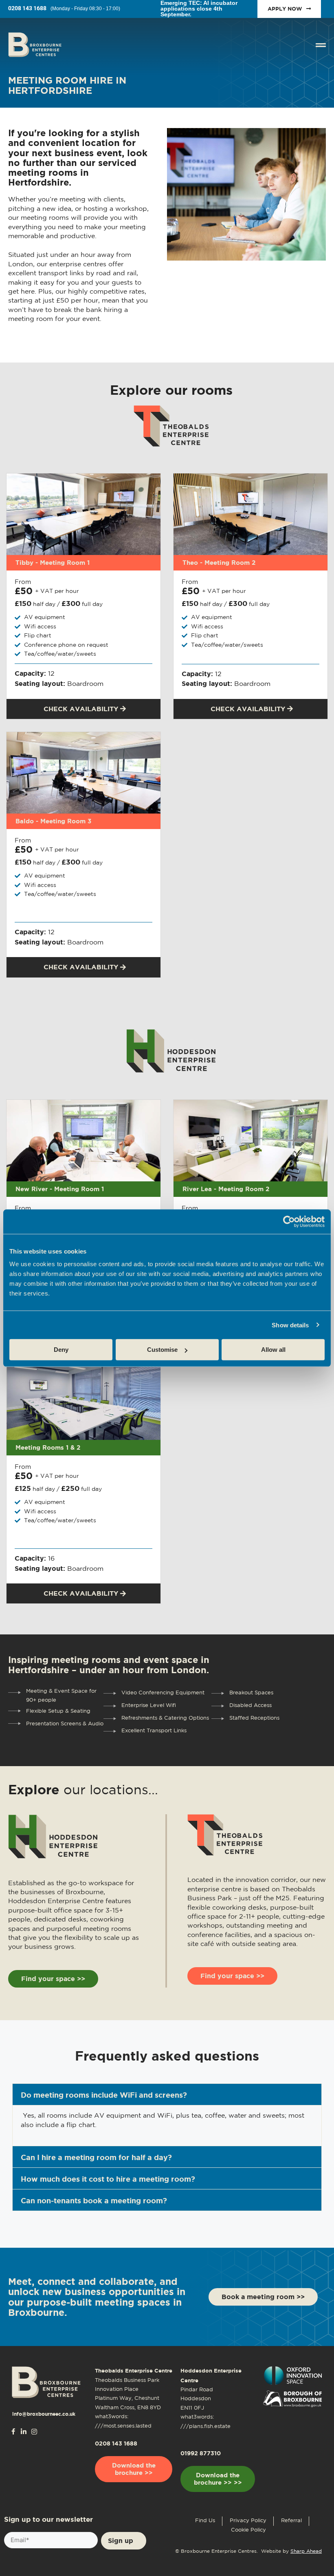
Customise (162, 1350)
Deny (61, 1350)
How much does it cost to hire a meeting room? (108, 2179)
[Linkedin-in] (24, 2432)
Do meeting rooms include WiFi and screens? (104, 2095)
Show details (290, 1325)
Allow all (273, 1350)
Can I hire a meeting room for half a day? (96, 2157)
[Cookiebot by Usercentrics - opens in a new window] (289, 1221)
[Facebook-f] (13, 2431)
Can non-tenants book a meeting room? (94, 2200)
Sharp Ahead (306, 2551)
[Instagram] (34, 2432)
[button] (167, 2094)
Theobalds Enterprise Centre (134, 2371)
